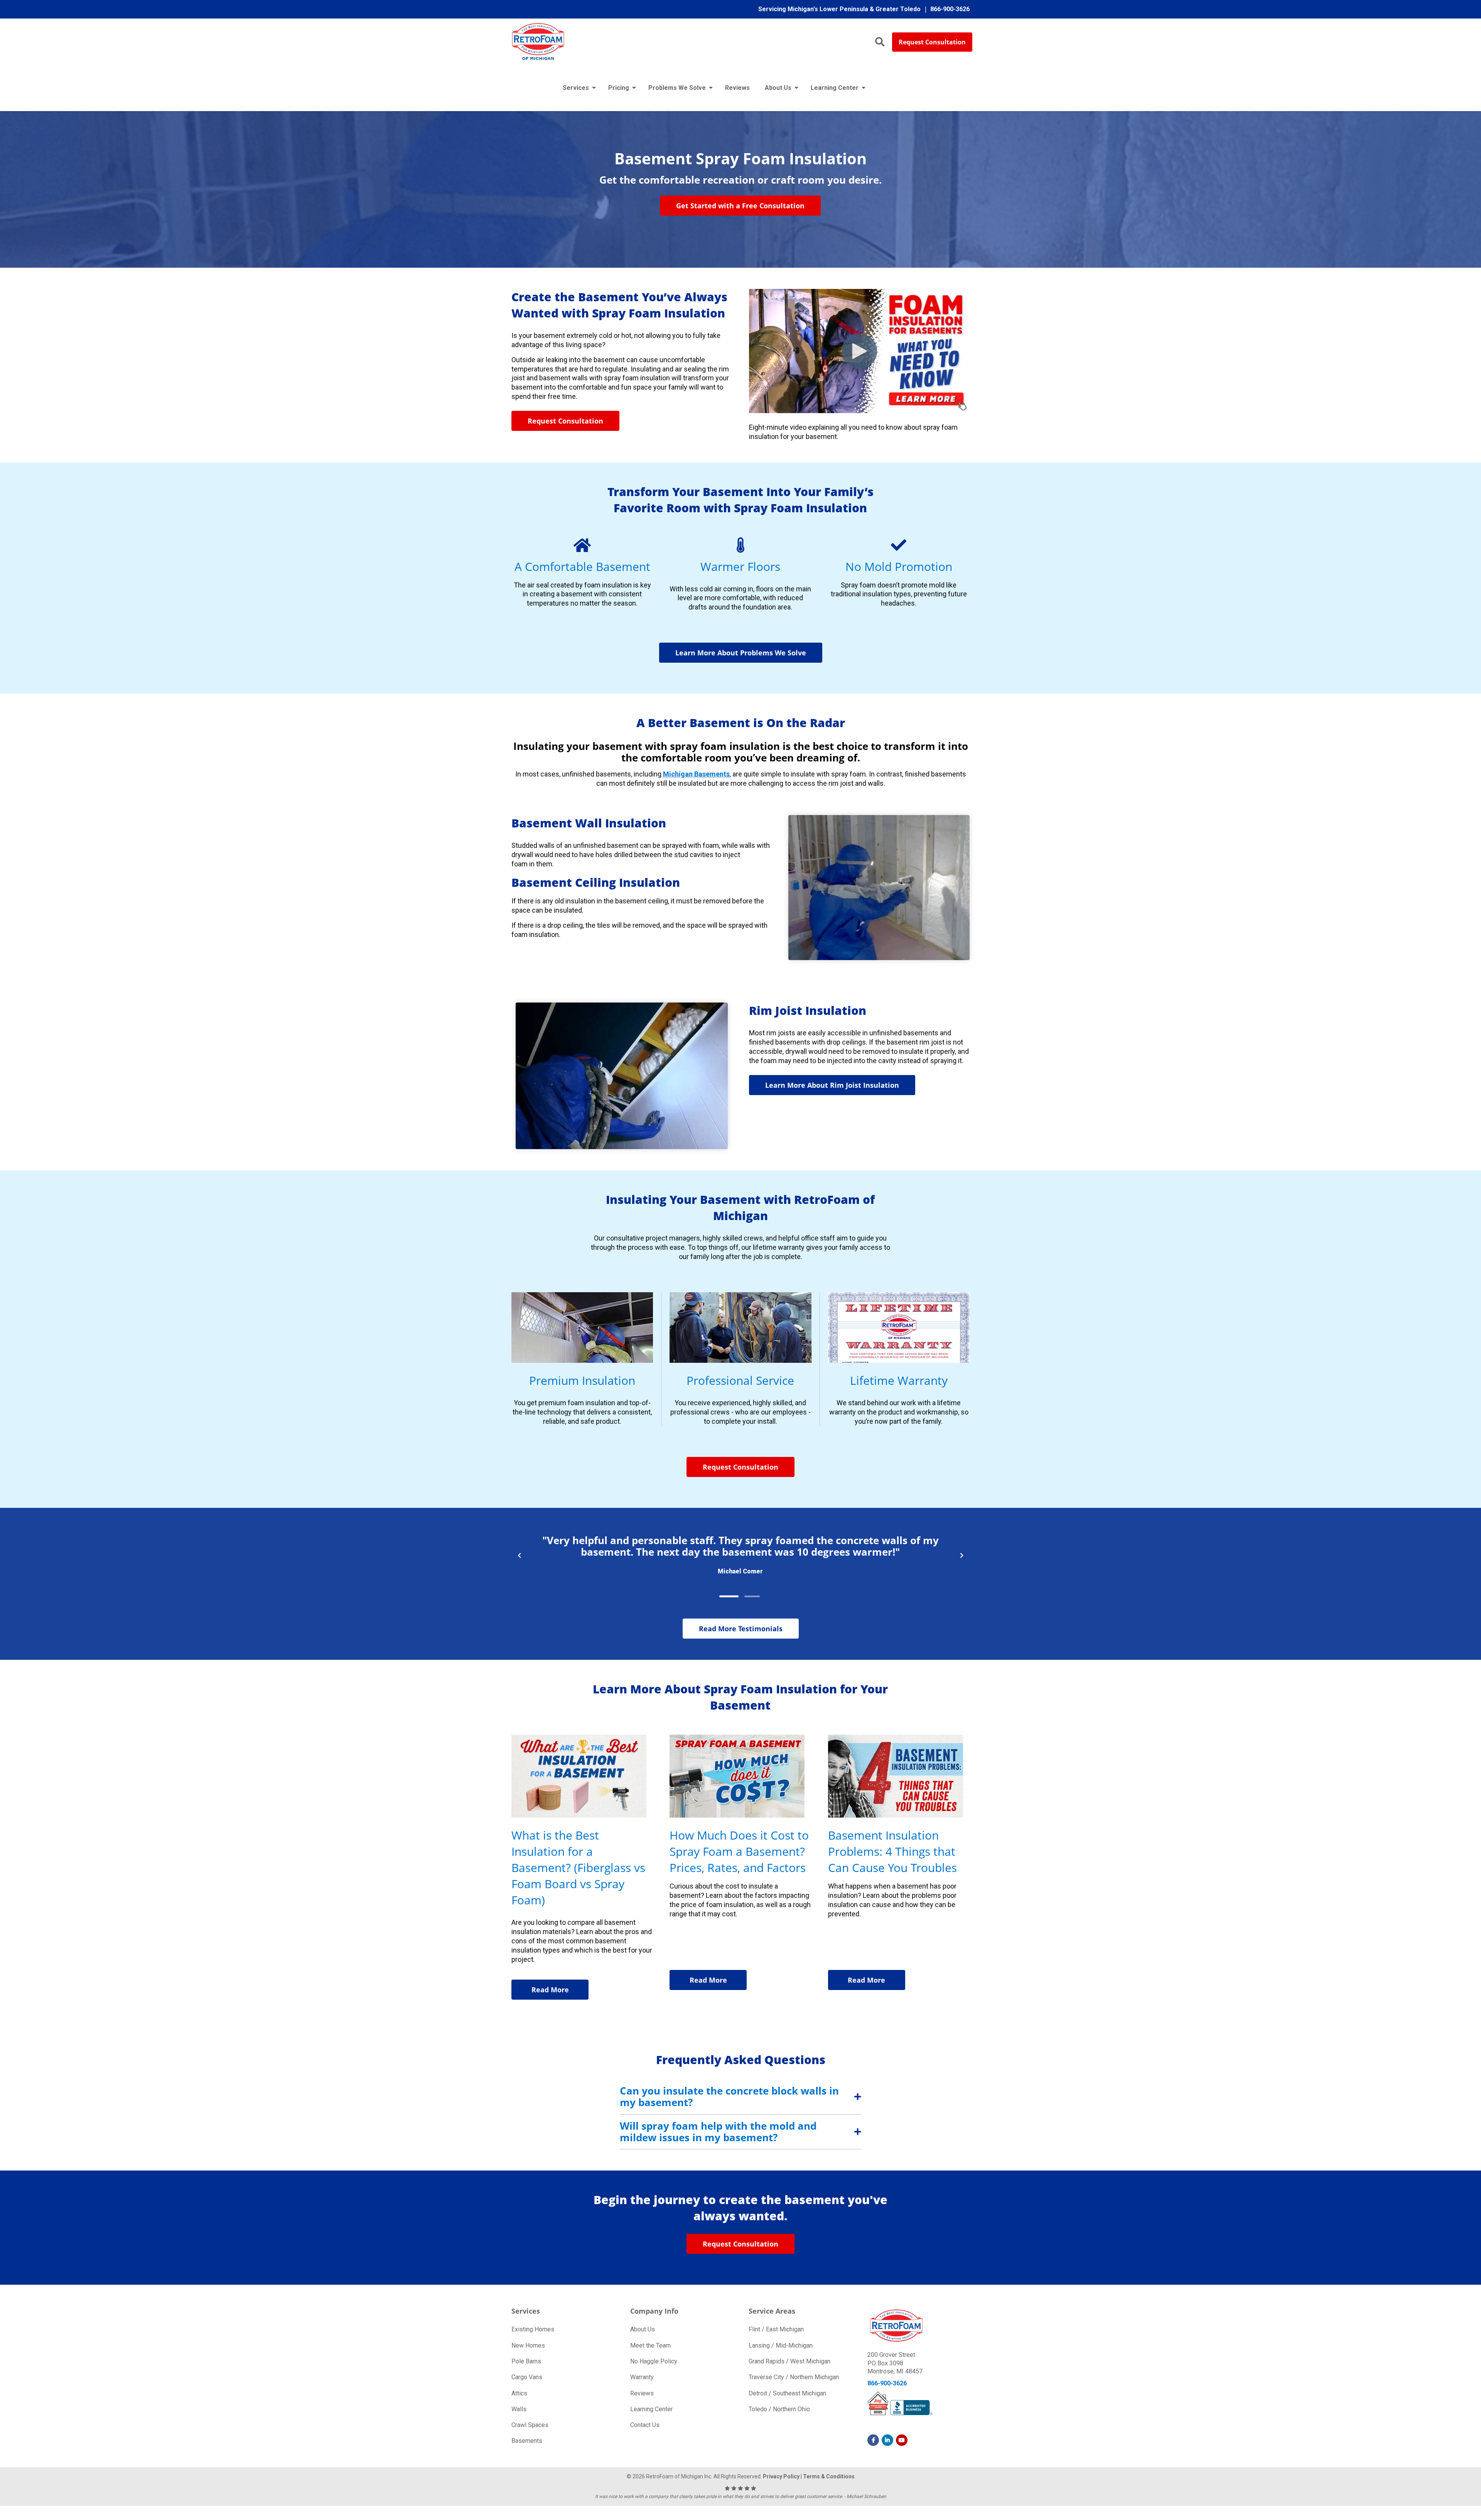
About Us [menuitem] (778, 88)
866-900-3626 (887, 2383)
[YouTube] (902, 2440)
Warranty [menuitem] (642, 2377)
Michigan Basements (696, 774)
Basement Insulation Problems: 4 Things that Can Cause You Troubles (892, 1851)
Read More (550, 1990)
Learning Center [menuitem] (835, 88)
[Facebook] (873, 2440)
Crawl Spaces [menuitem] (530, 2425)
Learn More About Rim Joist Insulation (832, 1085)
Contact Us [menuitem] (645, 2425)
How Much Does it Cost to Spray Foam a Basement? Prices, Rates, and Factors (739, 1851)
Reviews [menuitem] (737, 88)
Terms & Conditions (829, 2476)
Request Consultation (932, 42)
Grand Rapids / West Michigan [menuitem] (789, 2361)
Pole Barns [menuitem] (526, 2361)
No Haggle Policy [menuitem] (654, 2361)
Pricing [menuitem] (619, 88)
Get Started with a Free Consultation (740, 206)
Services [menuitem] (576, 88)
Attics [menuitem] (519, 2393)
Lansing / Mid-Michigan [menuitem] (781, 2345)
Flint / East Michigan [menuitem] (776, 2329)
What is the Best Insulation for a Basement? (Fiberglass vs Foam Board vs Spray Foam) (578, 1868)
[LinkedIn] (887, 2440)
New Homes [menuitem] (528, 2345)
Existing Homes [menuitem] (533, 2329)
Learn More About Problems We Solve (741, 653)
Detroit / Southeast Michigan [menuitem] (787, 2393)
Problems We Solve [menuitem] (677, 88)
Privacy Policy (781, 2476)
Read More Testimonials (741, 1629)
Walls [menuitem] (519, 2409)
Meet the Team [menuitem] (650, 2345)
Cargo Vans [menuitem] (527, 2377)
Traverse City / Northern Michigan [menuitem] (794, 2377)
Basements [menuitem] (527, 2441)
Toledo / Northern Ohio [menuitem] (779, 2409)
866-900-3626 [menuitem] (950, 9)
